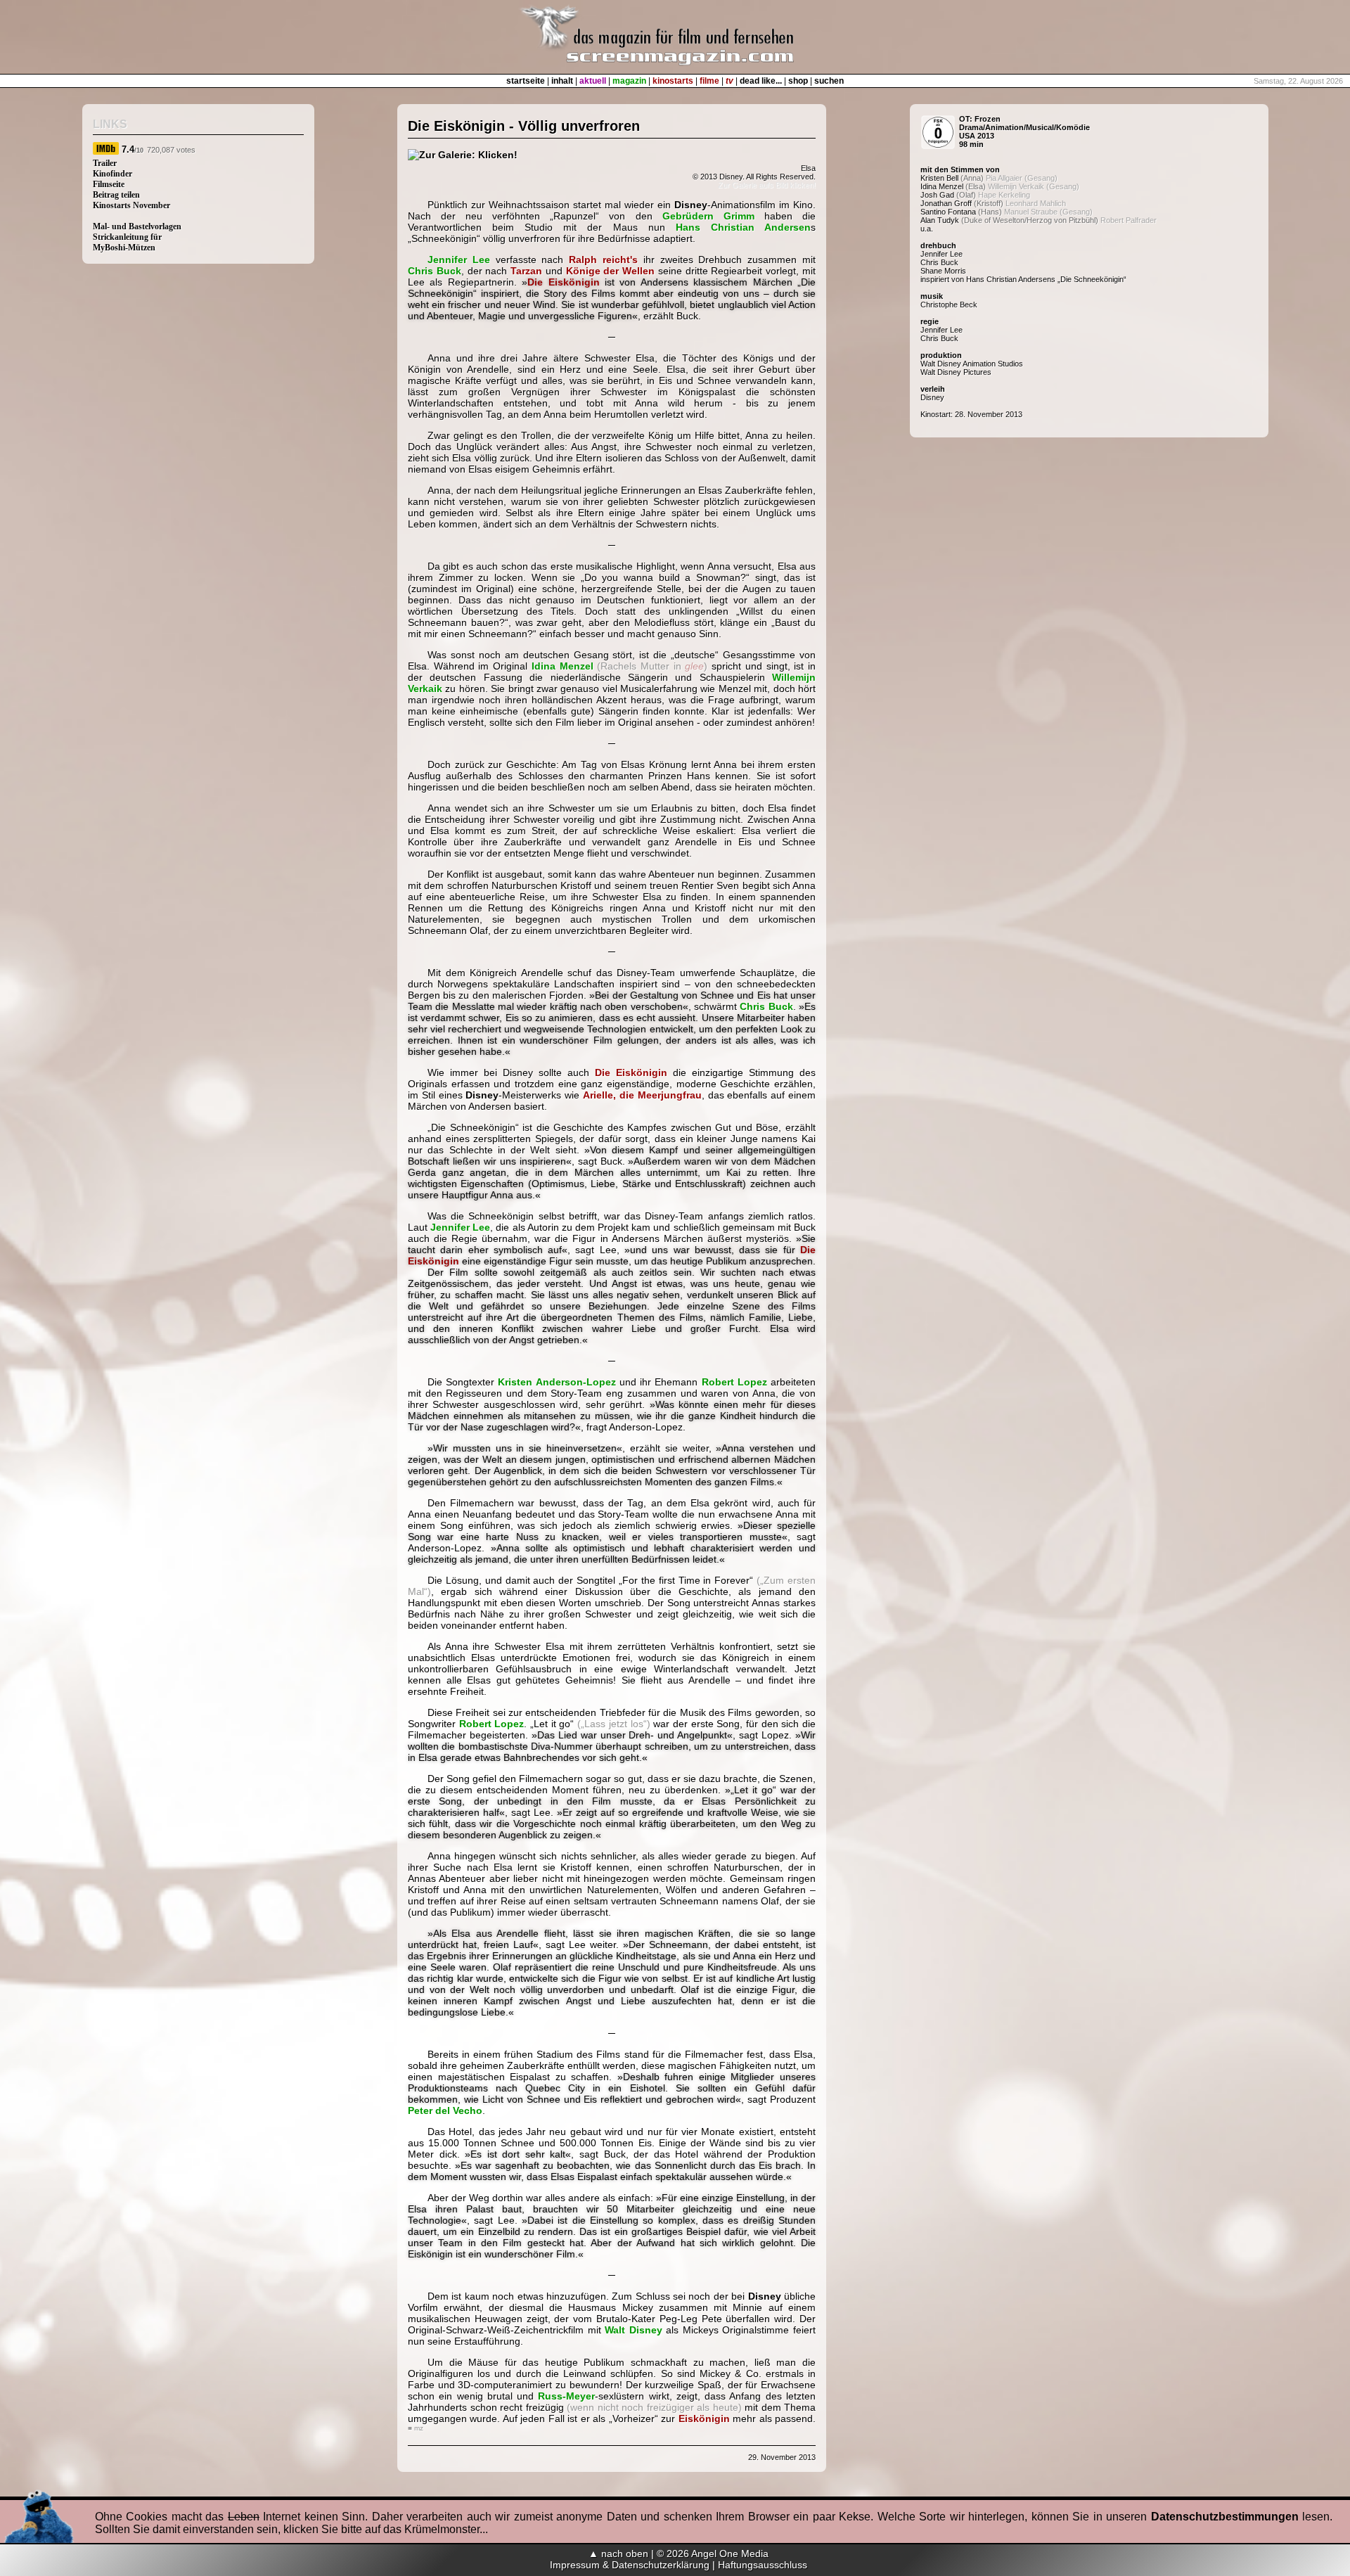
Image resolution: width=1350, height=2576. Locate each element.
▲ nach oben (618, 2553)
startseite (526, 81)
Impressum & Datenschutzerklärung (630, 2565)
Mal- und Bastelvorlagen (137, 226)
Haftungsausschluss (763, 2565)
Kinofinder (112, 174)
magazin (629, 81)
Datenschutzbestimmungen (1225, 2517)
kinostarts (673, 81)
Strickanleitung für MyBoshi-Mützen (127, 242)
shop (798, 81)
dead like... (761, 81)
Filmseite (109, 184)
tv (729, 81)
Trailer (105, 163)
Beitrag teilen (116, 195)
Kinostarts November (131, 205)
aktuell (593, 81)
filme (709, 81)
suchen (829, 81)
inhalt (562, 81)
